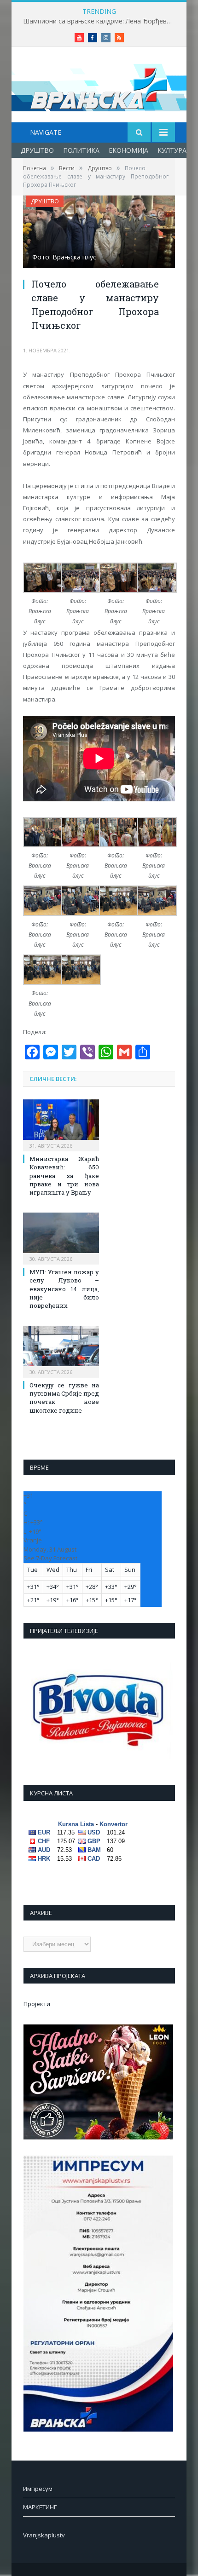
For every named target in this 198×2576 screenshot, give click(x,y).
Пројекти (37, 2004)
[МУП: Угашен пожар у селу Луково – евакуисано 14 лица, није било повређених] (61, 1237)
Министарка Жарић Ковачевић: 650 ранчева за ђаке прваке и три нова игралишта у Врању (64, 1176)
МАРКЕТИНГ (40, 2507)
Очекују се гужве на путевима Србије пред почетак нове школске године (64, 1398)
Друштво (37, 150)
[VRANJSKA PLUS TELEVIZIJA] (99, 86)
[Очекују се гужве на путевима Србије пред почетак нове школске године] (61, 1351)
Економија (128, 150)
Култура (172, 150)
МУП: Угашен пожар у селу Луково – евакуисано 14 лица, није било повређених (64, 1289)
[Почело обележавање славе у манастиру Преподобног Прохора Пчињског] (99, 233)
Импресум (38, 2489)
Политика (81, 150)
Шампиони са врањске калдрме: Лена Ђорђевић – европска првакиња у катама (101, 21)
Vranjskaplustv (44, 2535)
